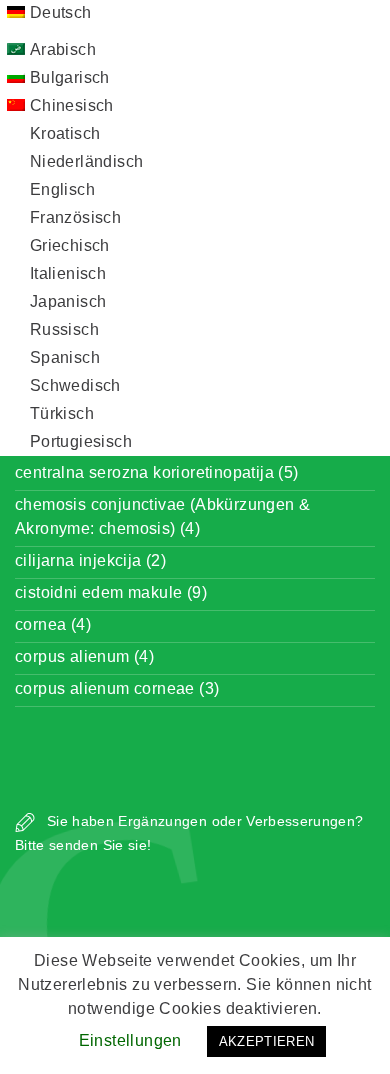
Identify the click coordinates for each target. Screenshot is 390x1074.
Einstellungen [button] (130, 1040)
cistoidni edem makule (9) (111, 592)
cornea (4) (53, 624)
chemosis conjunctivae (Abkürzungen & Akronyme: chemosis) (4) (162, 516)
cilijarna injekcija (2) (90, 560)
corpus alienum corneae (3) (117, 688)
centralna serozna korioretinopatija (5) (157, 472)
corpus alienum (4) (84, 656)
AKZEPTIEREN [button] (267, 1041)
